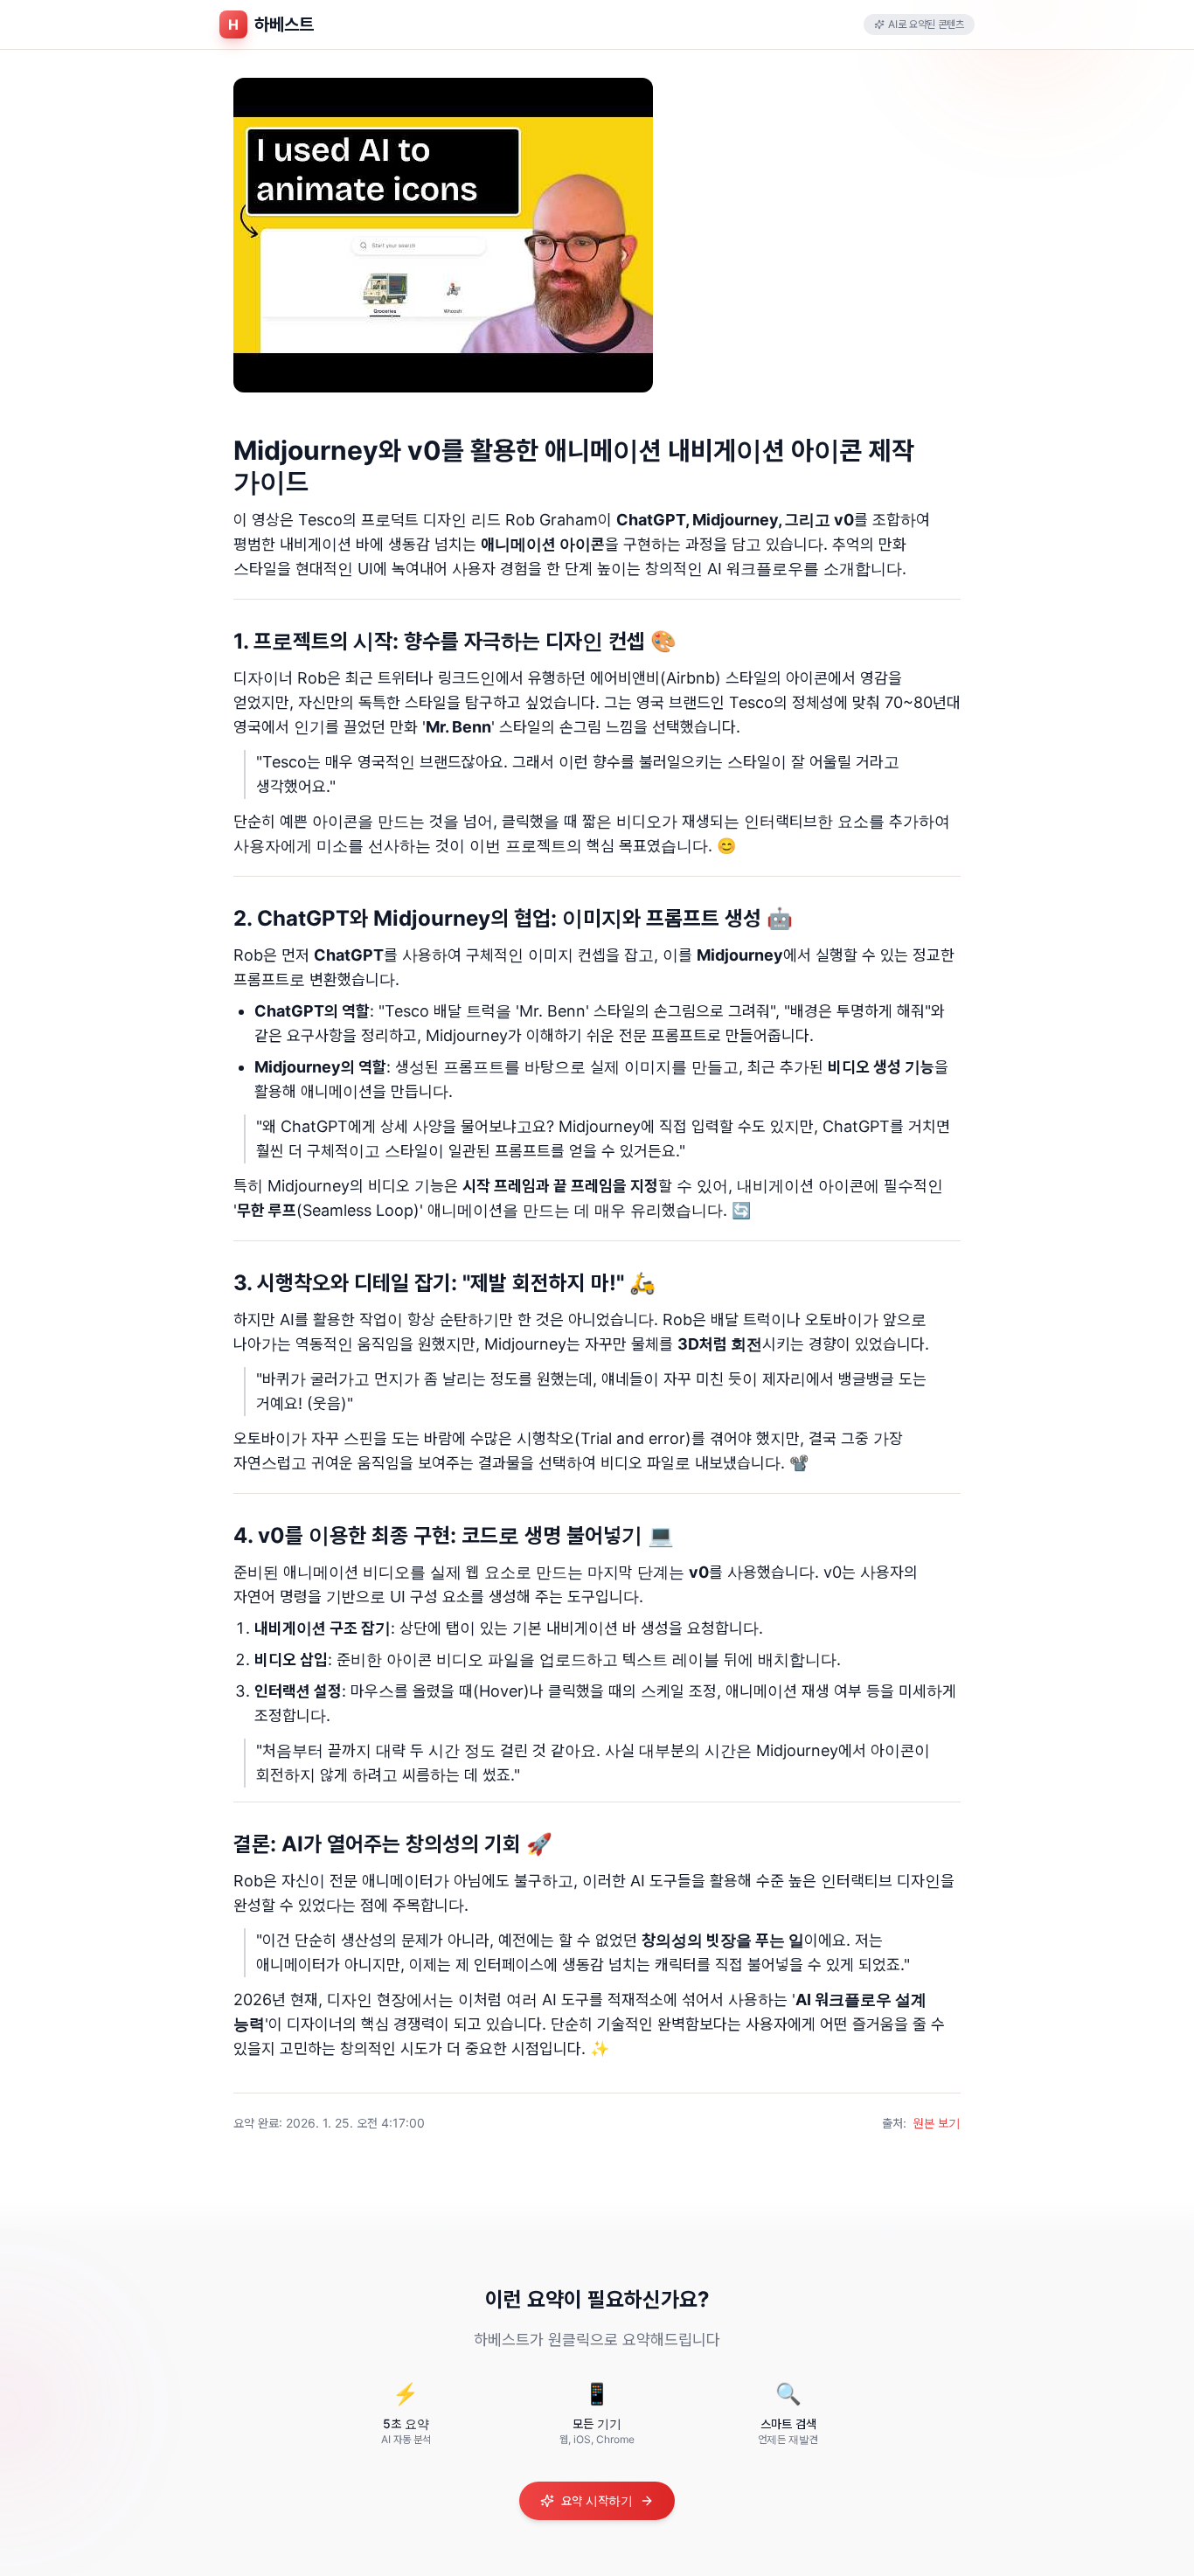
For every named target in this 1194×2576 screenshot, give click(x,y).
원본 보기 (937, 2123)
